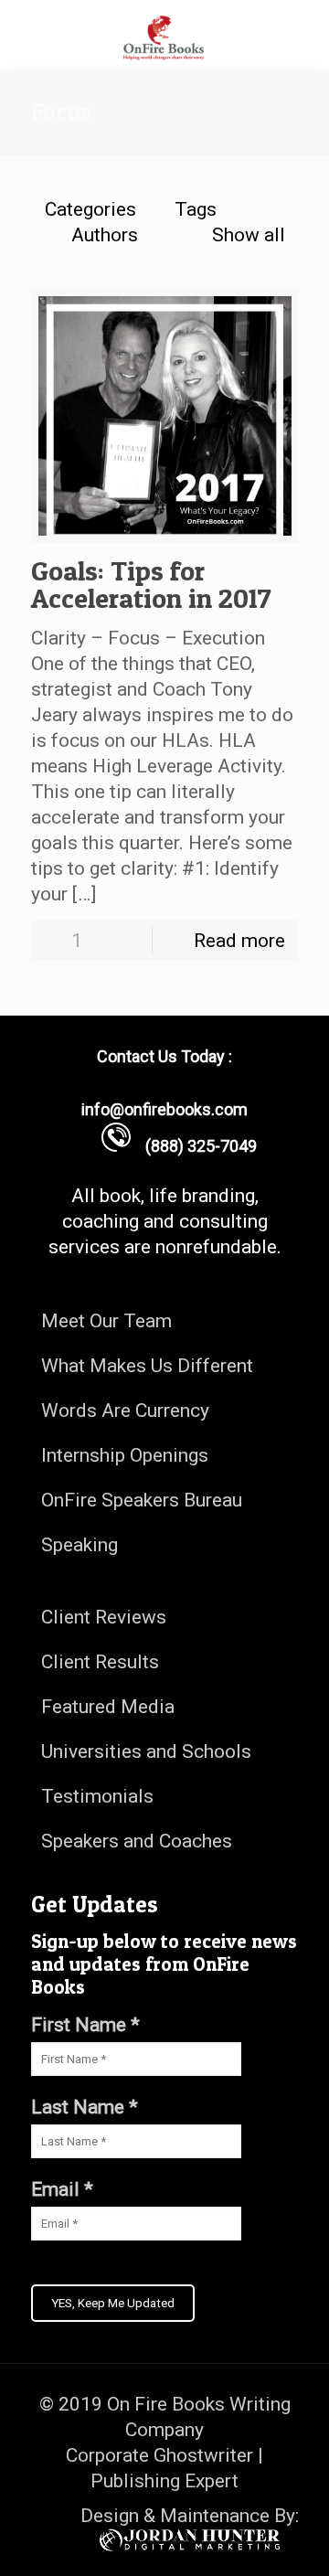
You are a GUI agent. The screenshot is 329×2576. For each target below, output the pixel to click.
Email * (62, 2189)
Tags (196, 209)
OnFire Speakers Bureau (142, 1500)
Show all (248, 235)
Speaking (80, 1545)
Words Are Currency (125, 1410)
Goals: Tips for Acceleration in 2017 (151, 584)
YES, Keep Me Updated (113, 2303)
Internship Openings (125, 1455)
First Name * (85, 2025)
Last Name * (85, 2107)
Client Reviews (104, 1617)
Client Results (100, 1662)
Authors (105, 235)
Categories (90, 209)
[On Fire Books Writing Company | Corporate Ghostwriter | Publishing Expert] (164, 37)
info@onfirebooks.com (164, 1109)
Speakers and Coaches (137, 1841)
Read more (239, 941)
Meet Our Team (106, 1321)
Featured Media (108, 1707)
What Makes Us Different (147, 1366)
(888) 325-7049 (194, 1146)
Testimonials (97, 1796)
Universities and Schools (146, 1751)
